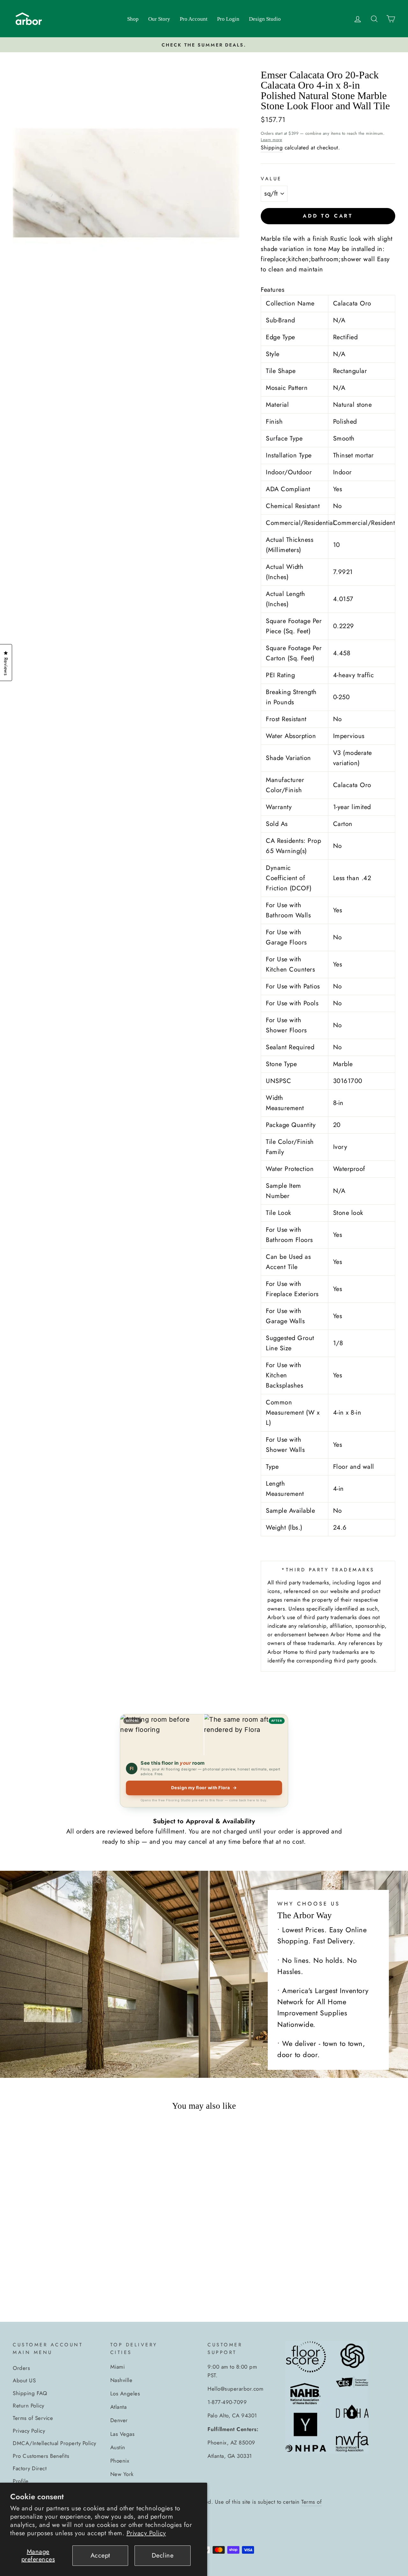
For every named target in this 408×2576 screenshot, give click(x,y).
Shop (133, 19)
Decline (163, 2555)
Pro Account (194, 19)
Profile (21, 2481)
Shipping (272, 147)
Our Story (159, 19)
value (271, 179)
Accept (100, 2555)
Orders (21, 2368)
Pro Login (228, 19)
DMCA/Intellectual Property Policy (55, 2443)
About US (24, 2380)
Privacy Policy (146, 2533)
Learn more (271, 140)
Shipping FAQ (30, 2393)
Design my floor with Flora (204, 1788)
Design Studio (265, 19)
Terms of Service (33, 2418)
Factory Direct (30, 2468)
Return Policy (29, 2406)
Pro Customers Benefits (41, 2456)
